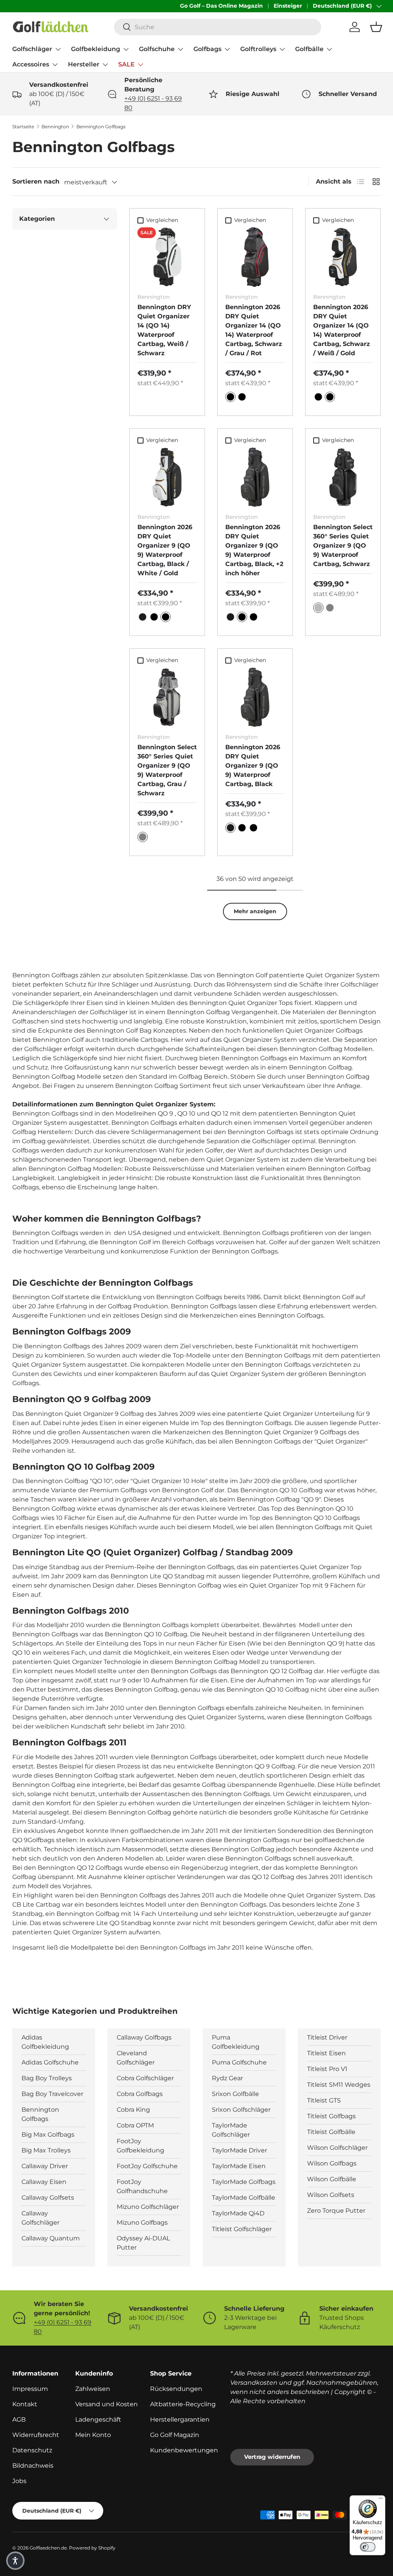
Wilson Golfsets (331, 2195)
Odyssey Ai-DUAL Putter (143, 2243)
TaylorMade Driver (239, 2150)
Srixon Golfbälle (235, 2094)
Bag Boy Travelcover (52, 2094)
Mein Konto (93, 2435)
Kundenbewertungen (184, 2450)
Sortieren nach (36, 181)
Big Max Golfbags (48, 2135)
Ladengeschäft (98, 2420)
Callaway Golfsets (48, 2198)
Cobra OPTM (135, 2125)
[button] (376, 27)
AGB (19, 2420)
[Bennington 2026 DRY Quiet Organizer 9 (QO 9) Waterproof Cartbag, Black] (255, 697)
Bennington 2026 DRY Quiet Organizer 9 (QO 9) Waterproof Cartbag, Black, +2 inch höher (254, 550)
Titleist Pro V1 (327, 2069)
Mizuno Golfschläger (148, 2207)
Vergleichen (162, 220)
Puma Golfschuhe (239, 2062)
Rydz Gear (227, 2078)
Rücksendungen (176, 2389)
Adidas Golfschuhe (50, 2062)
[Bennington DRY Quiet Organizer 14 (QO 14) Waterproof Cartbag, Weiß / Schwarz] (167, 257)
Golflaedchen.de (48, 2548)
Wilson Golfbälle (332, 2179)
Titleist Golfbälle (331, 2132)
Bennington (55, 127)
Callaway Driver (45, 2166)
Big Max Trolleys (46, 2150)
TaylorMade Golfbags (244, 2182)
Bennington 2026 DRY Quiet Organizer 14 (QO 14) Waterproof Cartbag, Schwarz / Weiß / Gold (342, 330)
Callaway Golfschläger (40, 2218)
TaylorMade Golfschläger (231, 2130)
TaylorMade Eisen (239, 2166)
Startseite (23, 127)
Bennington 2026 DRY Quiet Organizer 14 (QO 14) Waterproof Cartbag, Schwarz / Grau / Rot (254, 330)
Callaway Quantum (51, 2238)
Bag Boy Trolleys (47, 2078)
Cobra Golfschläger (145, 2078)
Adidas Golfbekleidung (45, 2042)
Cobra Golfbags (140, 2094)
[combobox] (218, 27)
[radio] (230, 397)
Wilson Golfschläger (337, 2148)
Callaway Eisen (44, 2182)
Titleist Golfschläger (242, 2229)
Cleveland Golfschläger (136, 2058)
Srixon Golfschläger (241, 2110)
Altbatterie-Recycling (183, 2404)
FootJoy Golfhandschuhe (142, 2186)
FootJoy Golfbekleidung (140, 2146)
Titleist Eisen (326, 2053)
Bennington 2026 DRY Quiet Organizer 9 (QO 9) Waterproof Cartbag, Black (253, 766)
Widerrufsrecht (36, 2435)
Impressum (30, 2389)
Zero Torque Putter (336, 2211)
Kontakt (25, 2404)
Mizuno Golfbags (142, 2223)
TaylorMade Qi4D (238, 2213)
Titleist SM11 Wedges (339, 2085)
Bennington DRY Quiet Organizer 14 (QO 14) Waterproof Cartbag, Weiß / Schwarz (164, 330)
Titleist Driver (327, 2037)
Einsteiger (288, 6)
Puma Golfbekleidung (236, 2042)
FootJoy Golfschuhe (147, 2166)
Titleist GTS (324, 2100)
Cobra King (133, 2110)
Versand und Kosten (107, 2404)
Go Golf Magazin (175, 2435)
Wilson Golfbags (332, 2163)
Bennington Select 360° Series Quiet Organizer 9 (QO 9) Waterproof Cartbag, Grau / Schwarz (167, 770)
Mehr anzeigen (255, 911)
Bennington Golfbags (101, 127)
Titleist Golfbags (331, 2116)
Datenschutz (32, 2450)
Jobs (19, 2481)
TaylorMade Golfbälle (244, 2198)
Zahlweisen (93, 2389)
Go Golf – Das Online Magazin (221, 6)
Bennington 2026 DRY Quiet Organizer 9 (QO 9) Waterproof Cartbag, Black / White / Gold (165, 550)
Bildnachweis (33, 2466)
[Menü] (381, 2500)
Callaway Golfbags (144, 2037)
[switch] (368, 2547)
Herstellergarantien (180, 2420)
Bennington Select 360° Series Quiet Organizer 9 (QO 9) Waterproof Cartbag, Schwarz (343, 545)
